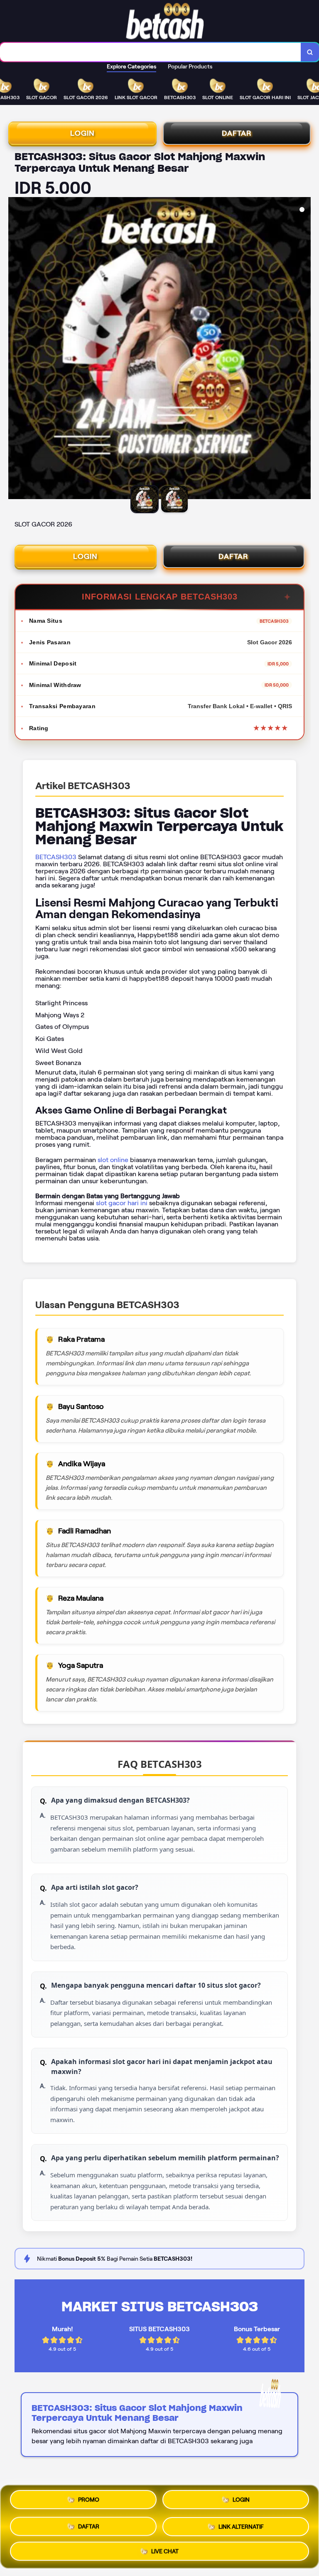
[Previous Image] (15, 349)
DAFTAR (237, 133)
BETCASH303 (56, 857)
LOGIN (82, 133)
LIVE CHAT (165, 2549)
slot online (113, 1160)
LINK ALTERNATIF (241, 2525)
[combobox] (151, 52)
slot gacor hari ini (122, 1203)
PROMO (89, 2502)
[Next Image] (304, 349)
